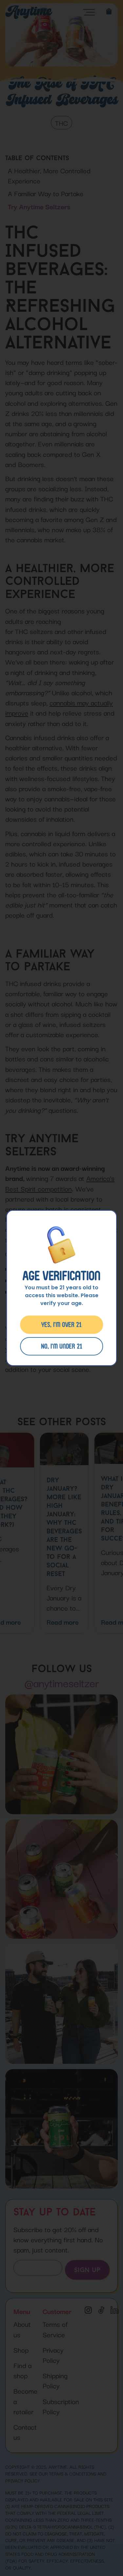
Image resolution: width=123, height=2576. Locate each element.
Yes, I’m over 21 (61, 1325)
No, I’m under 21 (62, 1346)
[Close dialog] (120, 1251)
